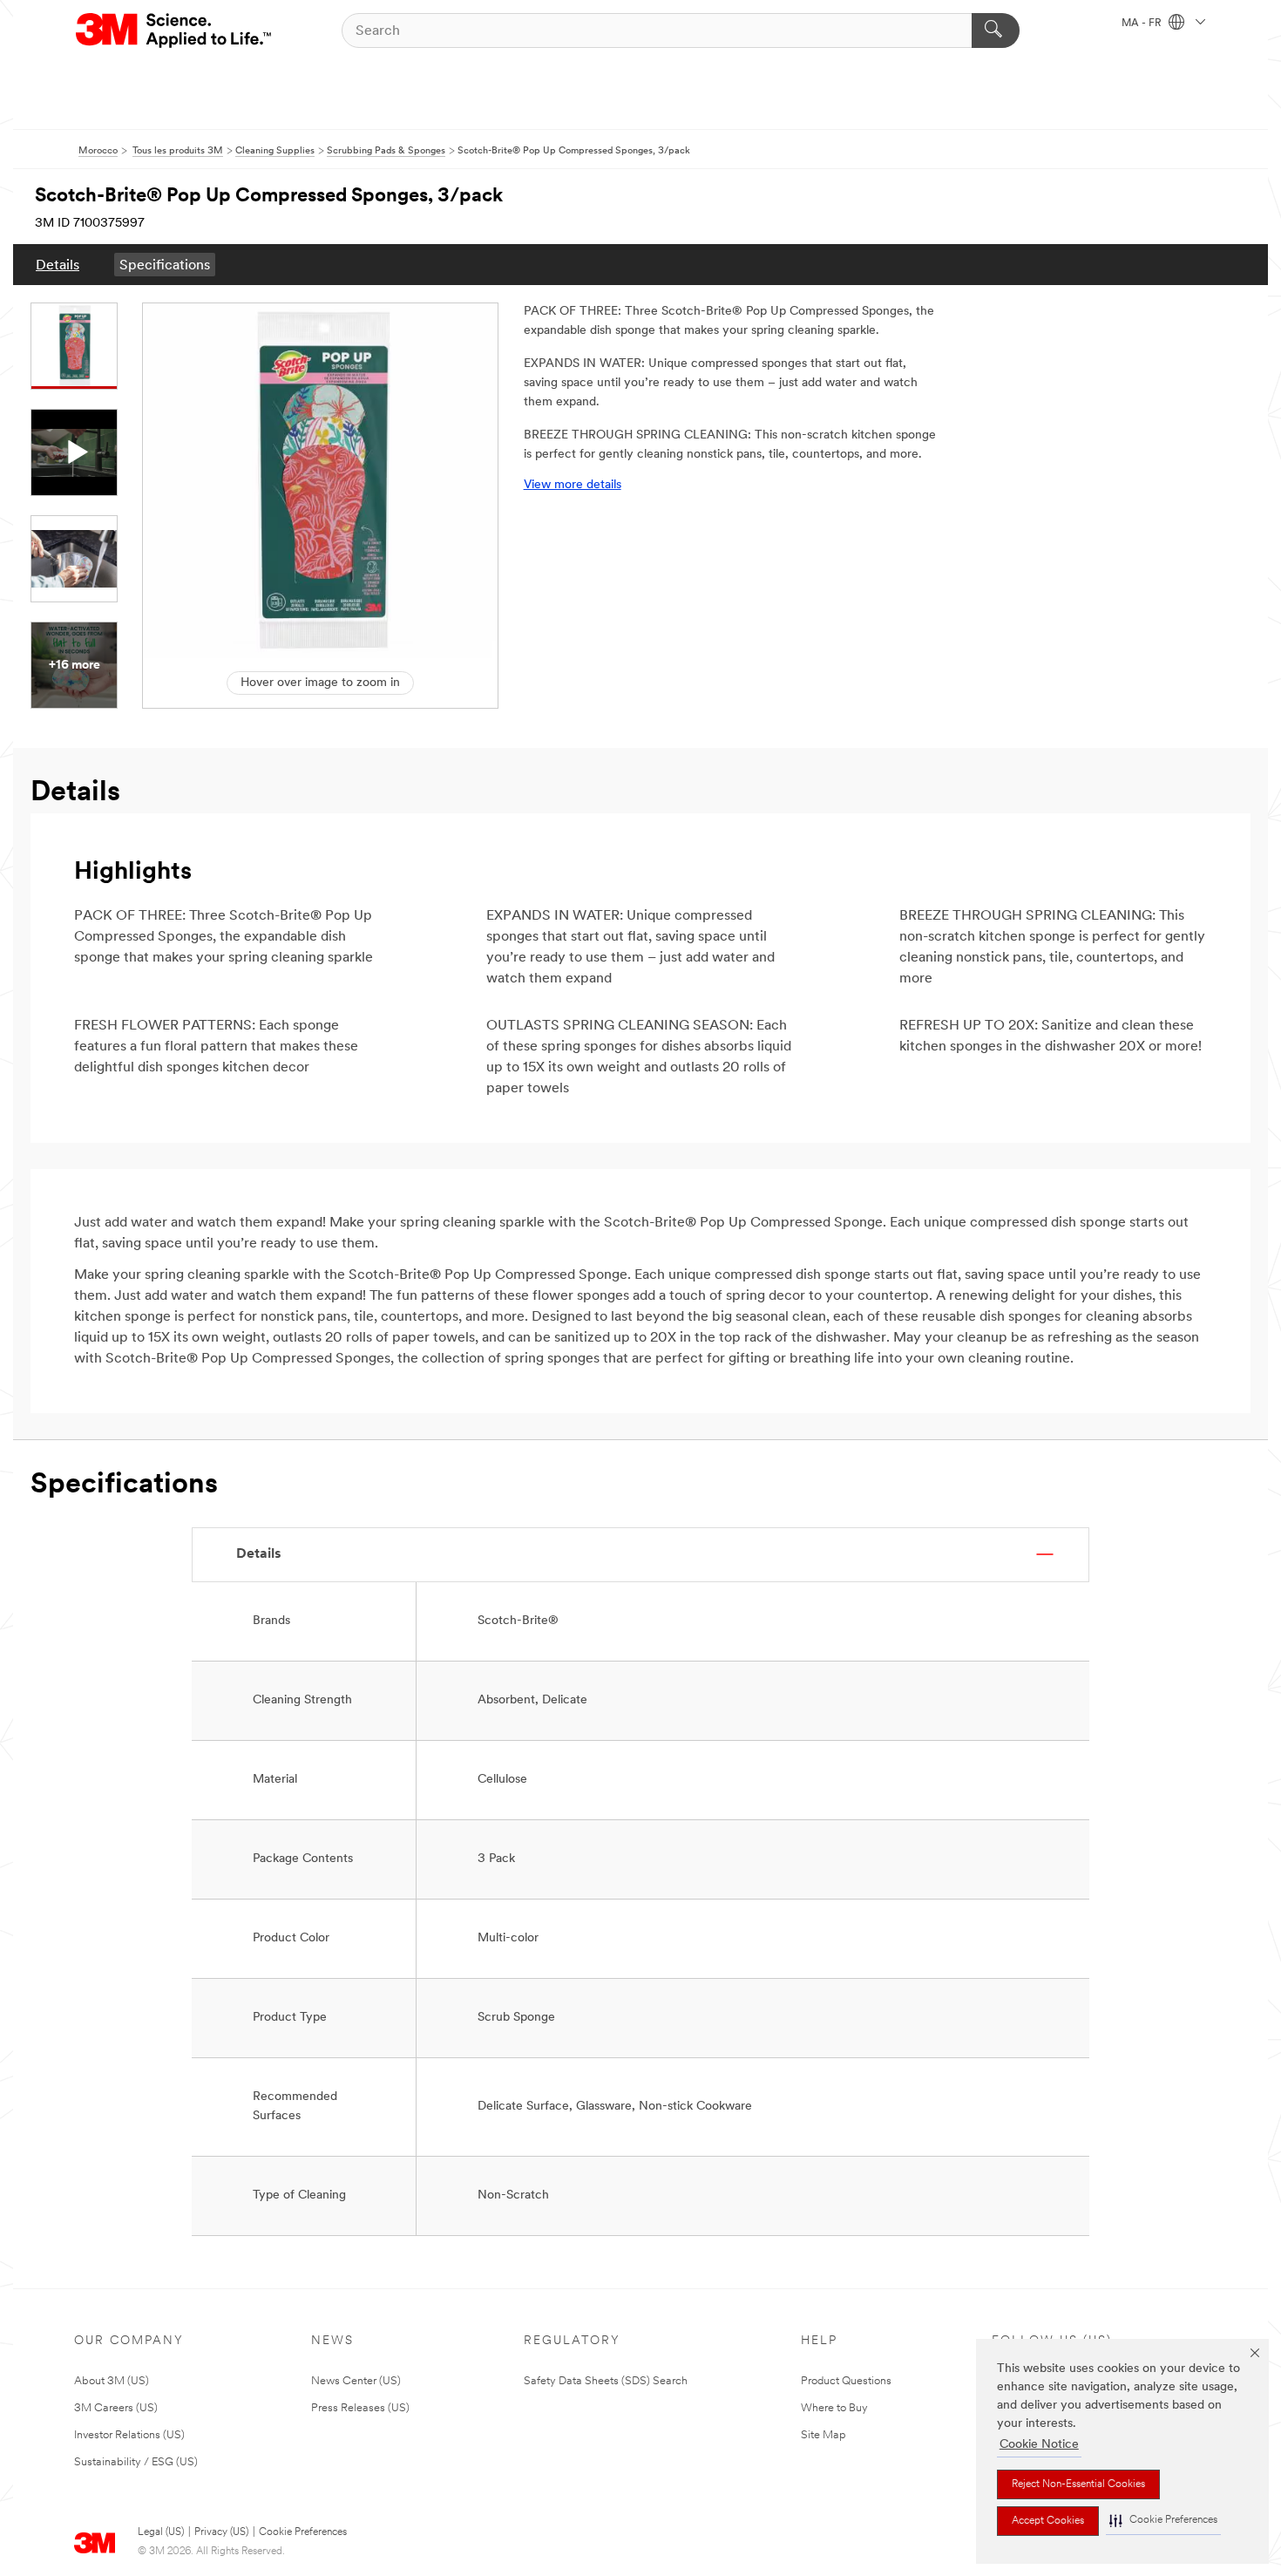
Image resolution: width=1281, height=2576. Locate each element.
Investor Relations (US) (129, 2435)
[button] (1163, 2521)
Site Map (823, 2435)
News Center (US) (356, 2381)
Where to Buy (834, 2408)
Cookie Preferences (303, 2532)
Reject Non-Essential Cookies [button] (1078, 2484)
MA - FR (1143, 24)
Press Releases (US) (360, 2408)
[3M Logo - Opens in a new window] (175, 31)
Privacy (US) (221, 2532)
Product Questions (846, 2381)
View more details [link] (573, 485)
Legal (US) (161, 2532)
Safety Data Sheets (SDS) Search (606, 2381)
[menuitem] (58, 265)
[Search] (996, 31)
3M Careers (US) (116, 2408)
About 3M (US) (112, 2381)
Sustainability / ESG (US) (136, 2462)
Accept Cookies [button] (1048, 2521)
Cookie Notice (1039, 2445)
